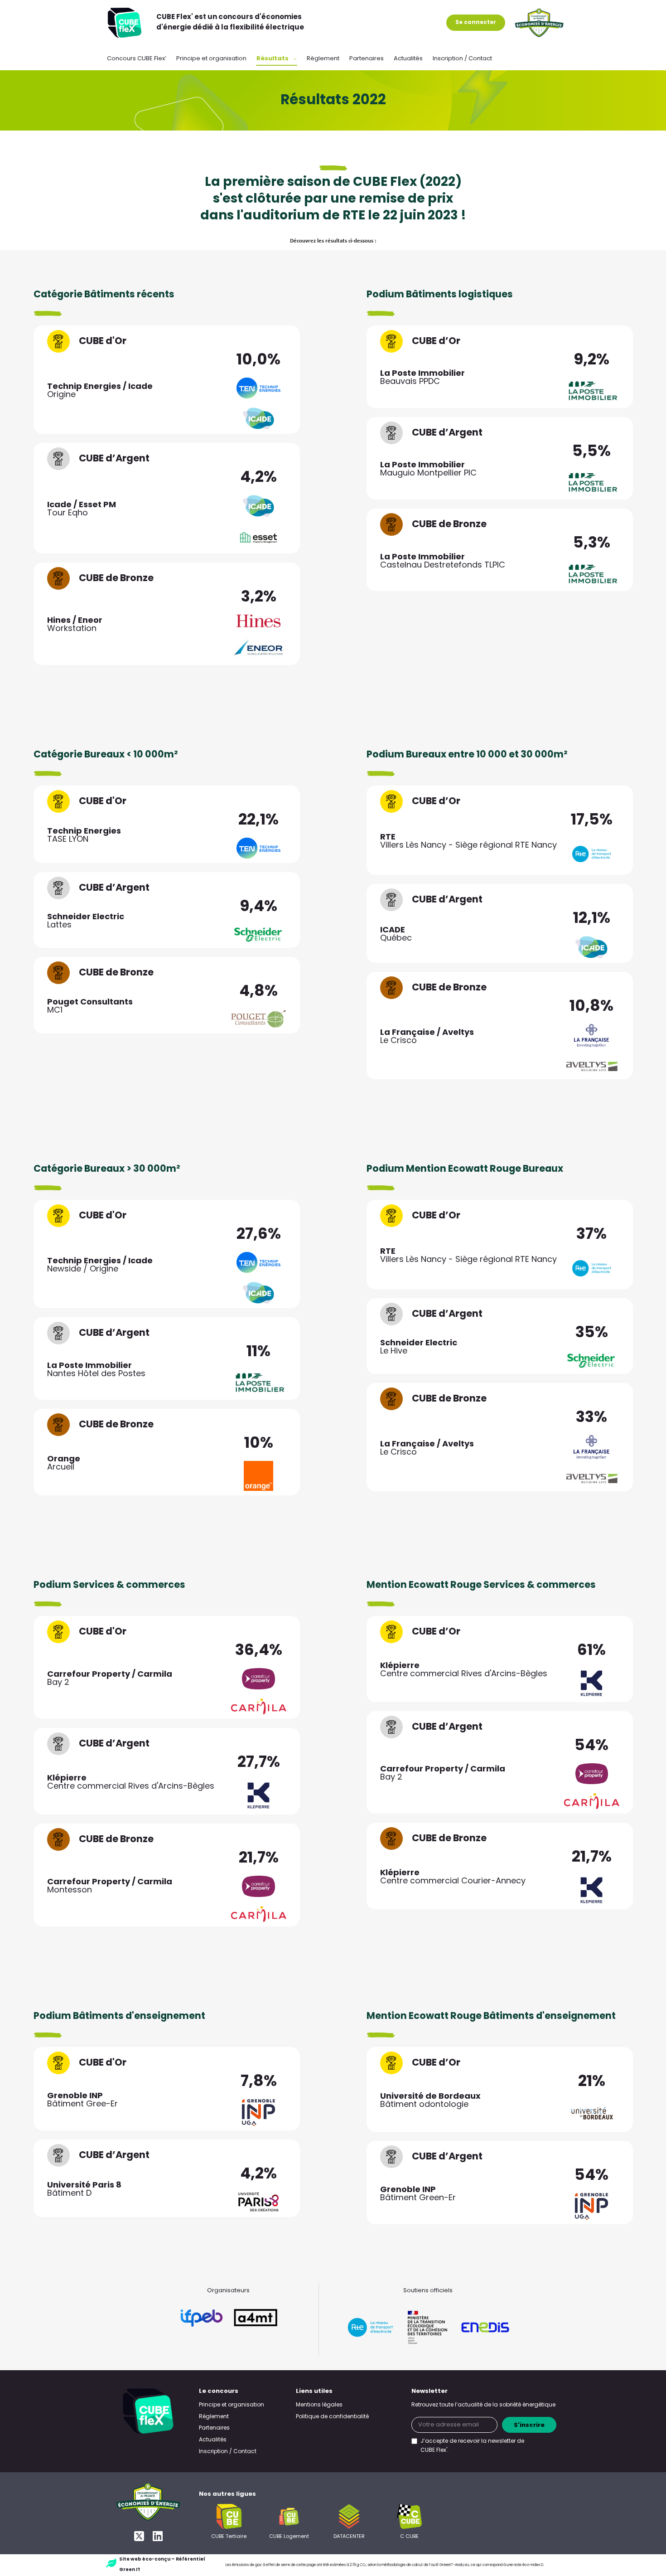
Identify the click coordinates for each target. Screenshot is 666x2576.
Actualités (408, 59)
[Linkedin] (157, 2536)
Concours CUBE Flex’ (137, 59)
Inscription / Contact (462, 59)
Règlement (323, 59)
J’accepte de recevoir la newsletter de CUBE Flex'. (472, 2446)
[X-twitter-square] (139, 2536)
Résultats (273, 59)
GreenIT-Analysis (454, 2565)
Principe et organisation (211, 59)
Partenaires (367, 59)
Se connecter (476, 23)
